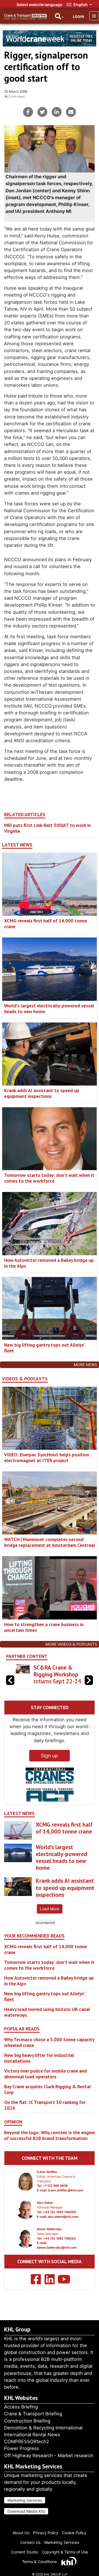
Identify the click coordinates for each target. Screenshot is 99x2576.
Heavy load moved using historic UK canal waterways (47, 2012)
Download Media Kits (26, 2511)
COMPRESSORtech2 (27, 2441)
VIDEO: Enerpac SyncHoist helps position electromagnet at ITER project (47, 1457)
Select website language (39, 5)
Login (78, 17)
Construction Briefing (27, 2421)
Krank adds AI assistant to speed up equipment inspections (42, 1093)
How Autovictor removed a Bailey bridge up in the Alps (49, 1263)
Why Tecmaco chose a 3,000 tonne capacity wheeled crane (49, 2042)
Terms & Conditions (39, 2562)
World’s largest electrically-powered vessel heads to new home (49, 1009)
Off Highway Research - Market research (49, 2456)
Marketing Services (25, 2500)
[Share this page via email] (71, 112)
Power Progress (22, 2448)
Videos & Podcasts (25, 1379)
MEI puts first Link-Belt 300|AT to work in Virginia (47, 828)
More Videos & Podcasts (71, 1644)
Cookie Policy (74, 2533)
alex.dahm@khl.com (63, 2217)
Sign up (50, 1756)
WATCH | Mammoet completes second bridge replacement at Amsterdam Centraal (50, 1542)
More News (85, 1365)
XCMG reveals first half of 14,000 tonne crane (46, 923)
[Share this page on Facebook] (28, 112)
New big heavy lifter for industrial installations (39, 2058)
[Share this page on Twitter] (42, 112)
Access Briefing (21, 2407)
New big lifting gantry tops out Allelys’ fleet (44, 1348)
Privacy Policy (46, 2533)
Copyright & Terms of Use (65, 2552)
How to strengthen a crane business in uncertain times (44, 1627)
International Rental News (32, 2435)
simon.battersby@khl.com (57, 2248)
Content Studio (24, 2552)
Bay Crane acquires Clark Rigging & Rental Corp (47, 2089)
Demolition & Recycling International (43, 2428)
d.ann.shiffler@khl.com (65, 2190)
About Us (21, 2533)
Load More (50, 1909)
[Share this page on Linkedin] (57, 112)
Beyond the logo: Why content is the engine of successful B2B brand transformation (50, 2135)
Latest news (17, 845)
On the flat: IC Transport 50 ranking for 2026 (45, 2105)
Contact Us (30, 2542)
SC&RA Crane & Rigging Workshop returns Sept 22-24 (57, 1674)
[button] (89, 1680)
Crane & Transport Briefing (33, 2414)
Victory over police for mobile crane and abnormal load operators (46, 2074)
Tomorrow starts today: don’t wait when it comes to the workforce (49, 1178)
